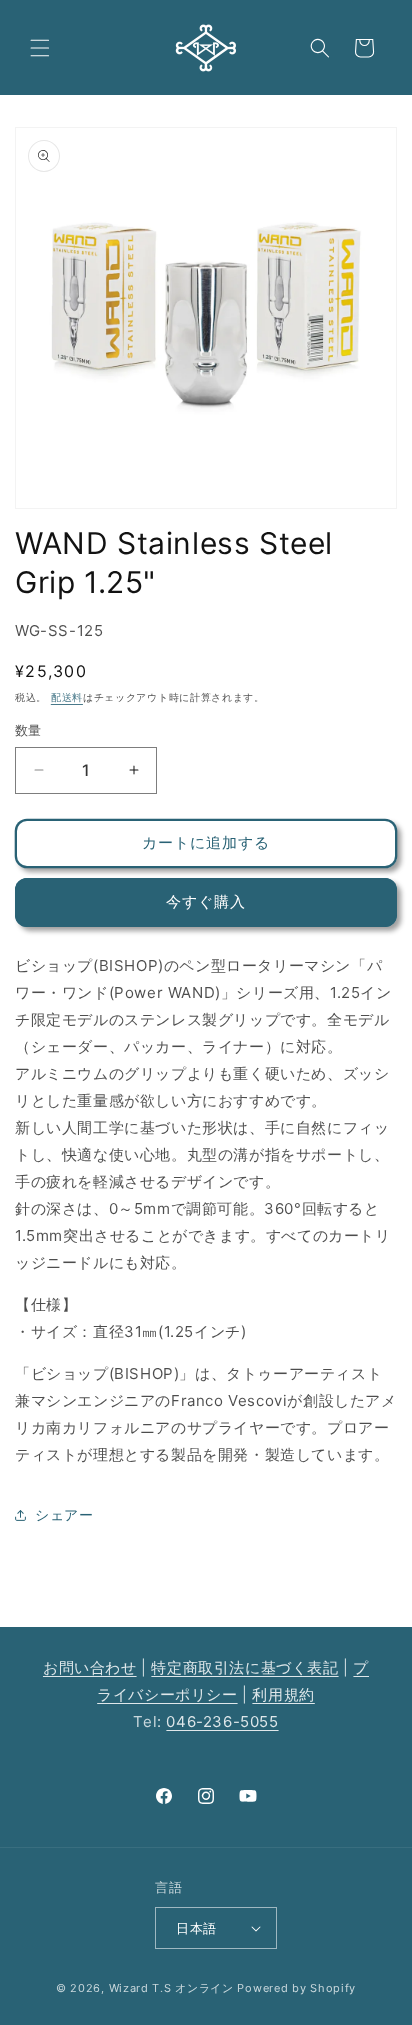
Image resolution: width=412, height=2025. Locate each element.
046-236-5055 (222, 1721)
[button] (40, 48)
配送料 (67, 697)
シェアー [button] (64, 1514)
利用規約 (283, 1694)
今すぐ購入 (206, 901)
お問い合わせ (90, 1667)
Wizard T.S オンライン (171, 1988)
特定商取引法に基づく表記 (244, 1667)
